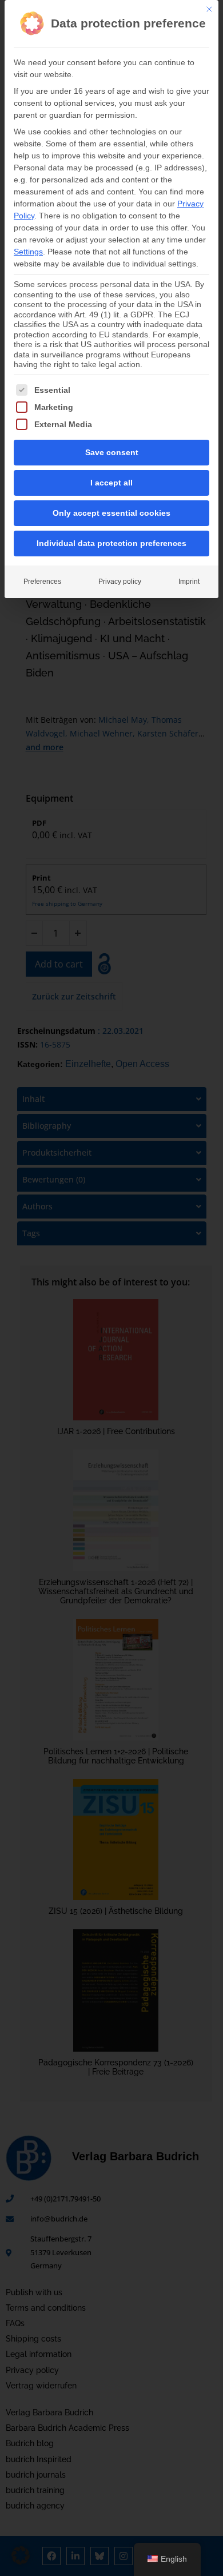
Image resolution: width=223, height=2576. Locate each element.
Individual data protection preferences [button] (111, 543)
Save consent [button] (112, 452)
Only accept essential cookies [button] (111, 513)
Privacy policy (120, 582)
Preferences (42, 582)
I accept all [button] (111, 483)
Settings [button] (28, 252)
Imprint (189, 582)
